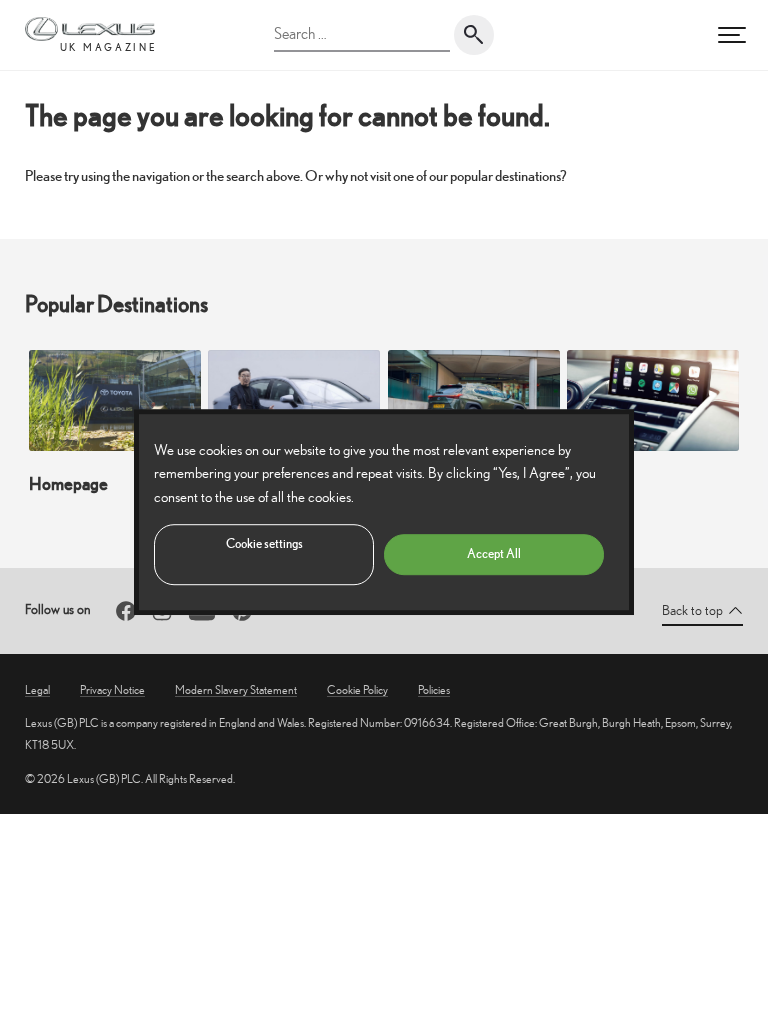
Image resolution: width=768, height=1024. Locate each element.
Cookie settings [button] (264, 543)
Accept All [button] (494, 553)
